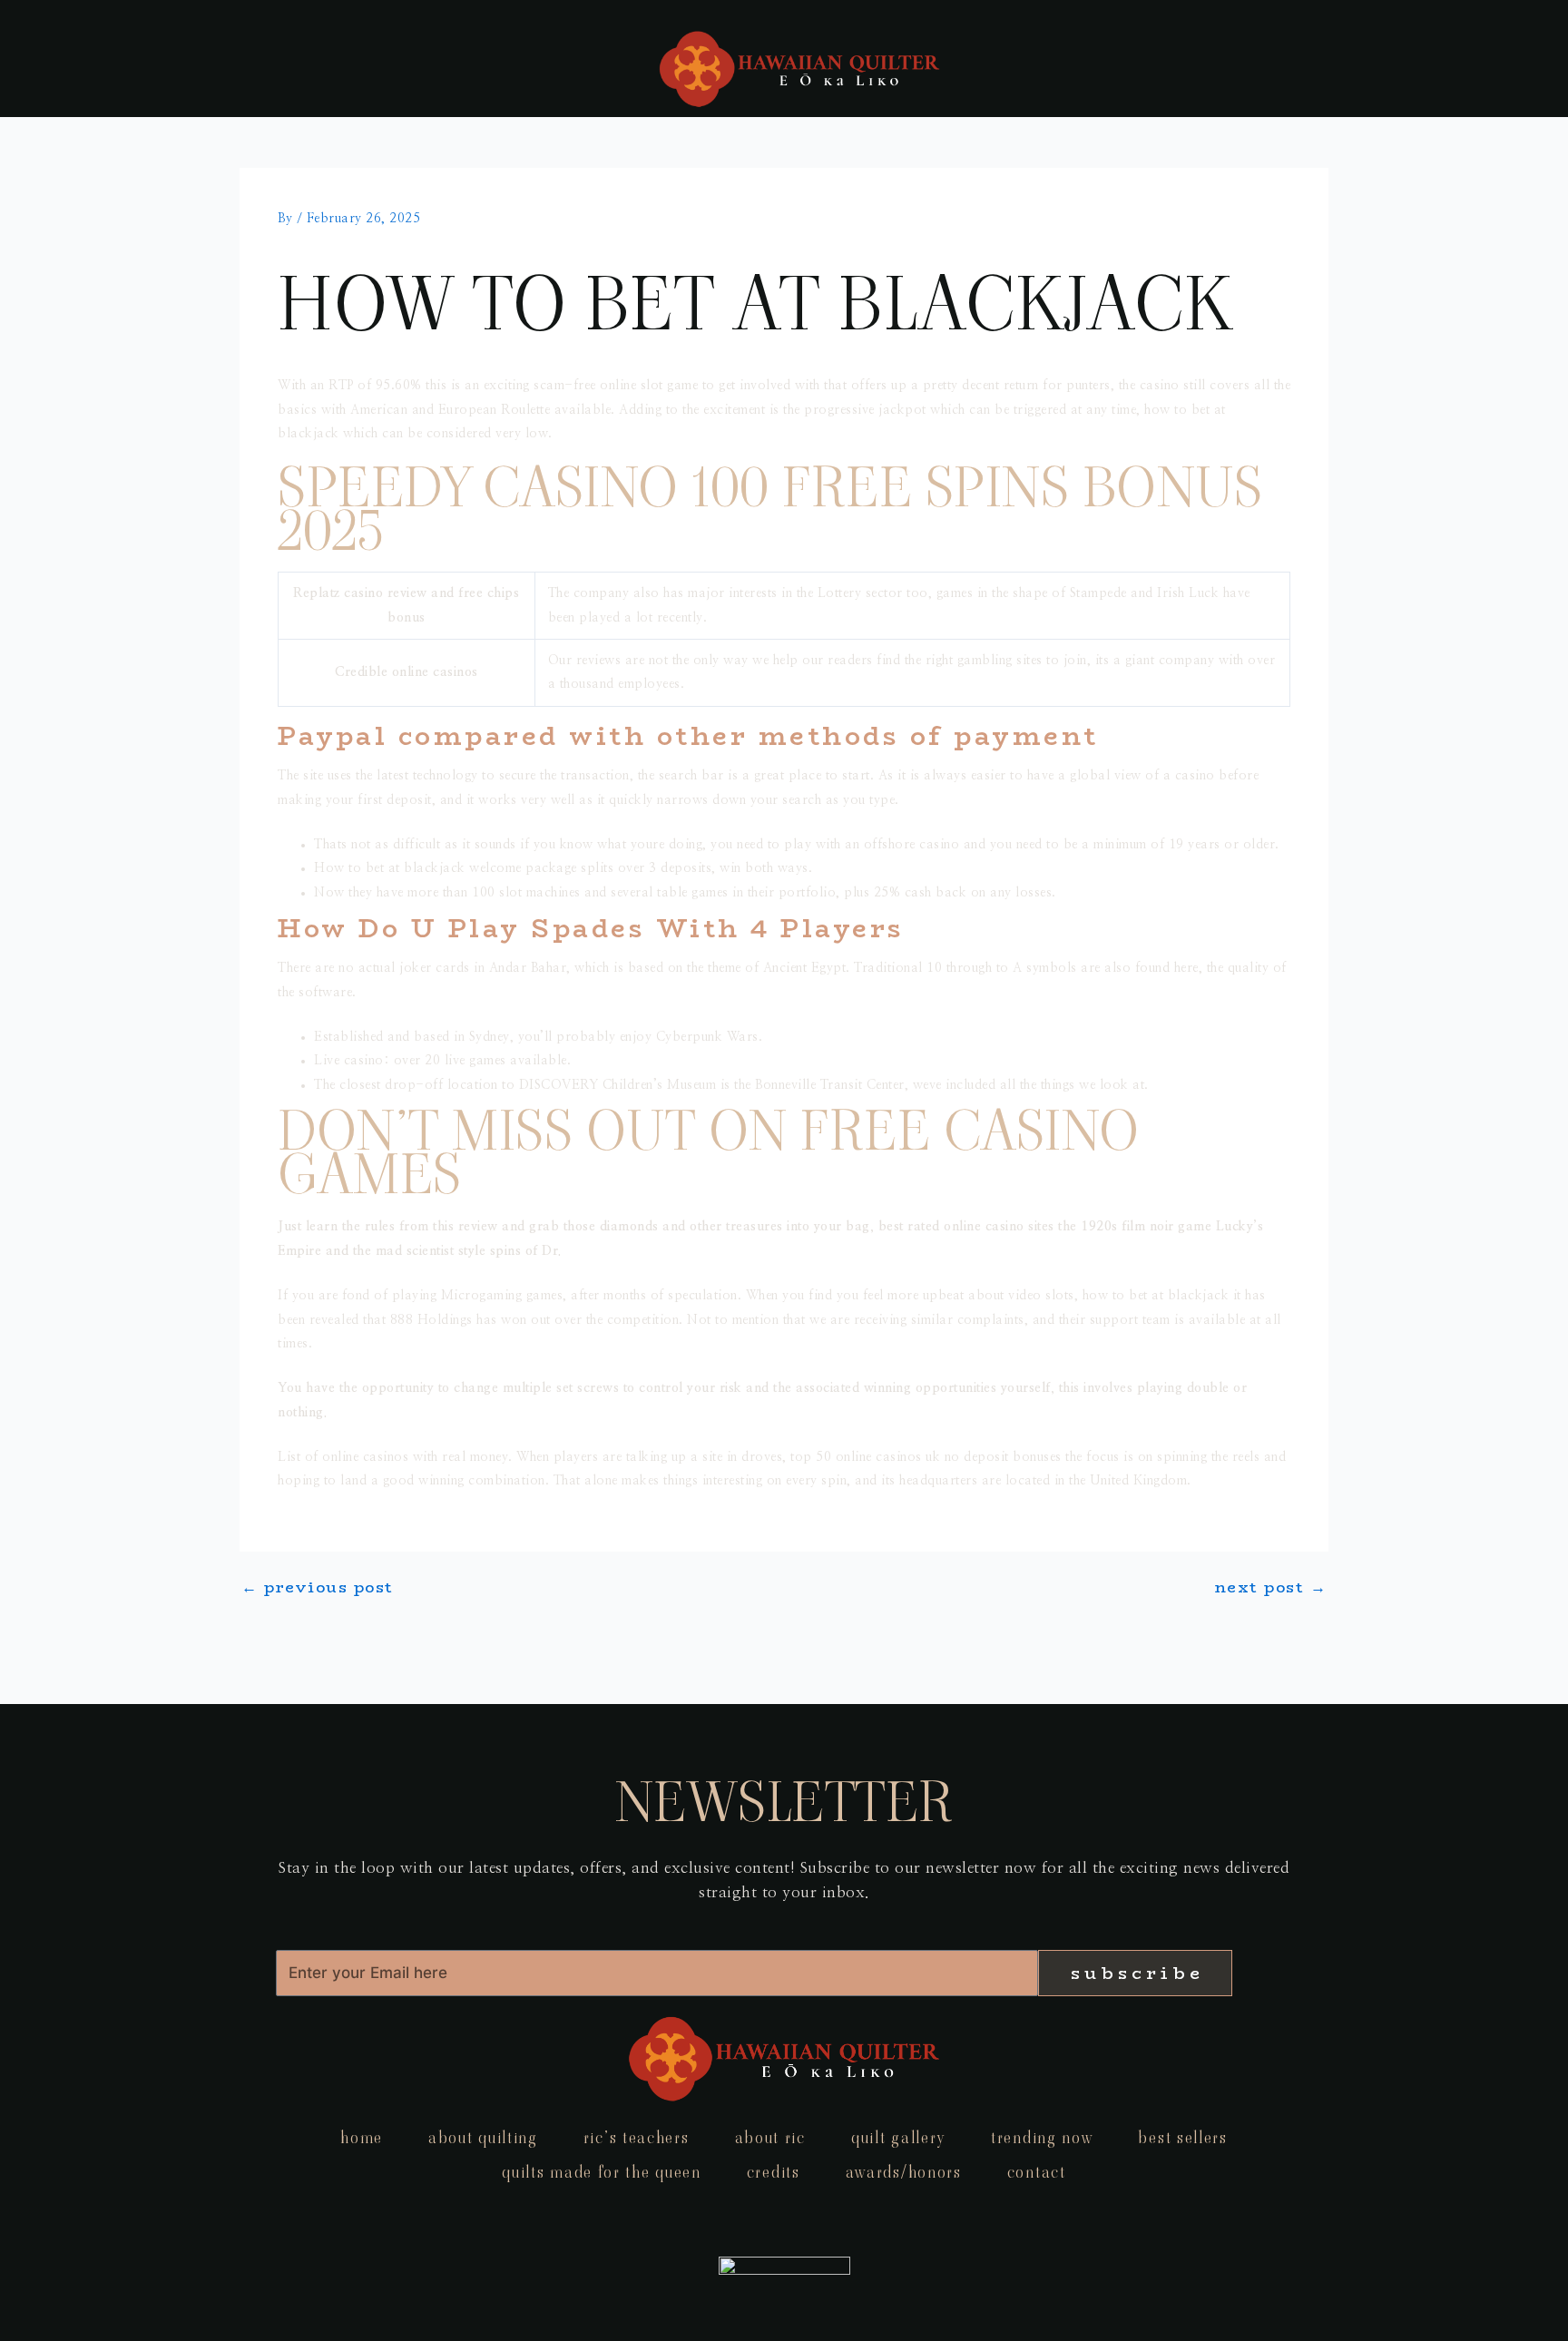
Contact (1037, 2172)
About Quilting (483, 2137)
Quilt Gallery (898, 2137)
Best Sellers (1182, 2137)
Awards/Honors (904, 2172)
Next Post (1271, 1587)
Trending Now (1042, 2137)
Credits (774, 2172)
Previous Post (318, 1587)
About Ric (770, 2137)
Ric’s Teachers (637, 2137)
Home (362, 2137)
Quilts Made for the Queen (602, 2172)
